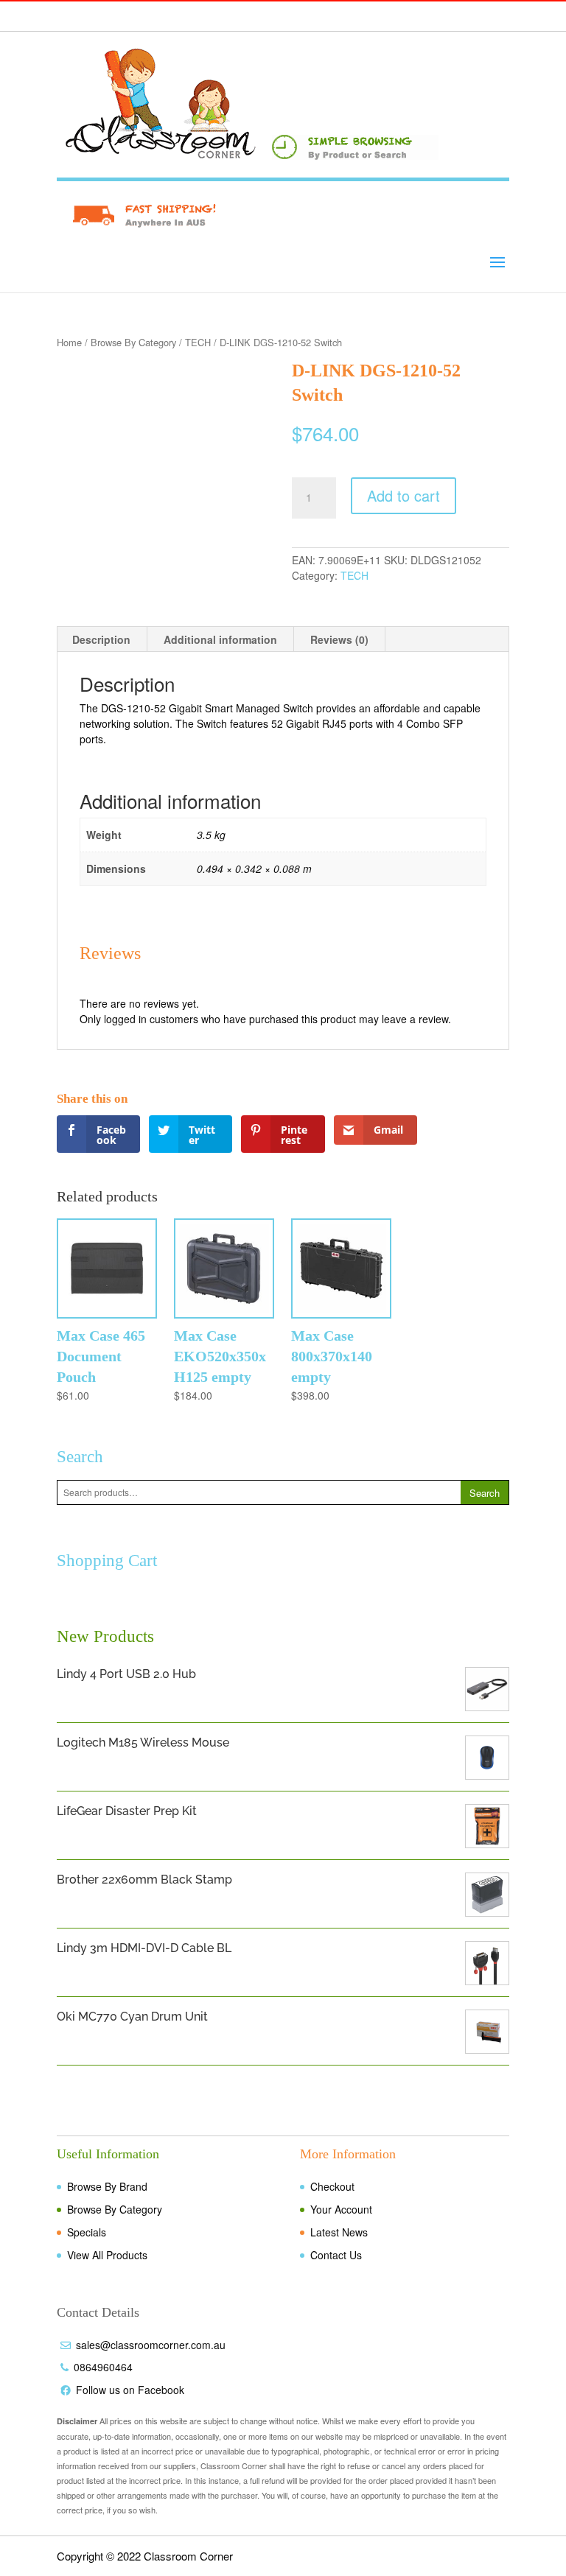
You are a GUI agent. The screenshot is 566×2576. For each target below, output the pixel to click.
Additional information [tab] (220, 639)
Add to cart (403, 495)
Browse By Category (133, 342)
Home (69, 342)
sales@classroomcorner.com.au (151, 2345)
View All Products (107, 2255)
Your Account (341, 2209)
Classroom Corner (188, 2556)
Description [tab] (101, 639)
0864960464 (103, 2367)
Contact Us (336, 2255)
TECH (198, 342)
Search (485, 1493)
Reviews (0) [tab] (339, 639)
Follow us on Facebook (130, 2390)
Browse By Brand (107, 2186)
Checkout (332, 2186)
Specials (87, 2232)
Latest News (339, 2232)
